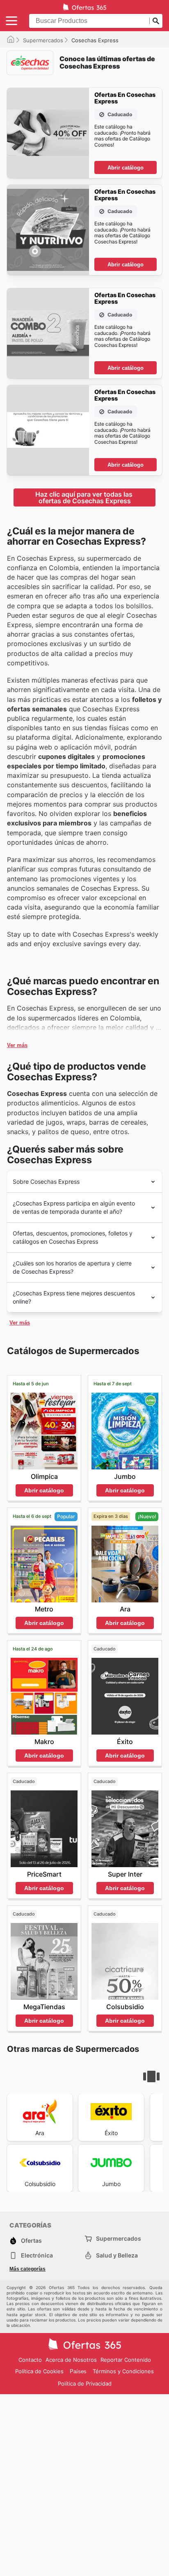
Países (78, 2371)
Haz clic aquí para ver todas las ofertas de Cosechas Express (85, 497)
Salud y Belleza (117, 2255)
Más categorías (27, 2269)
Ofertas (31, 2240)
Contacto (30, 2360)
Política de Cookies (39, 2371)
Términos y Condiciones (123, 2371)
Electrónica (37, 2255)
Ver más (17, 1045)
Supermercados (43, 40)
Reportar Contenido (126, 2360)
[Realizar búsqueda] (156, 21)
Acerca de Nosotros (71, 2360)
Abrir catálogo (126, 168)
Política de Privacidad (85, 2383)
